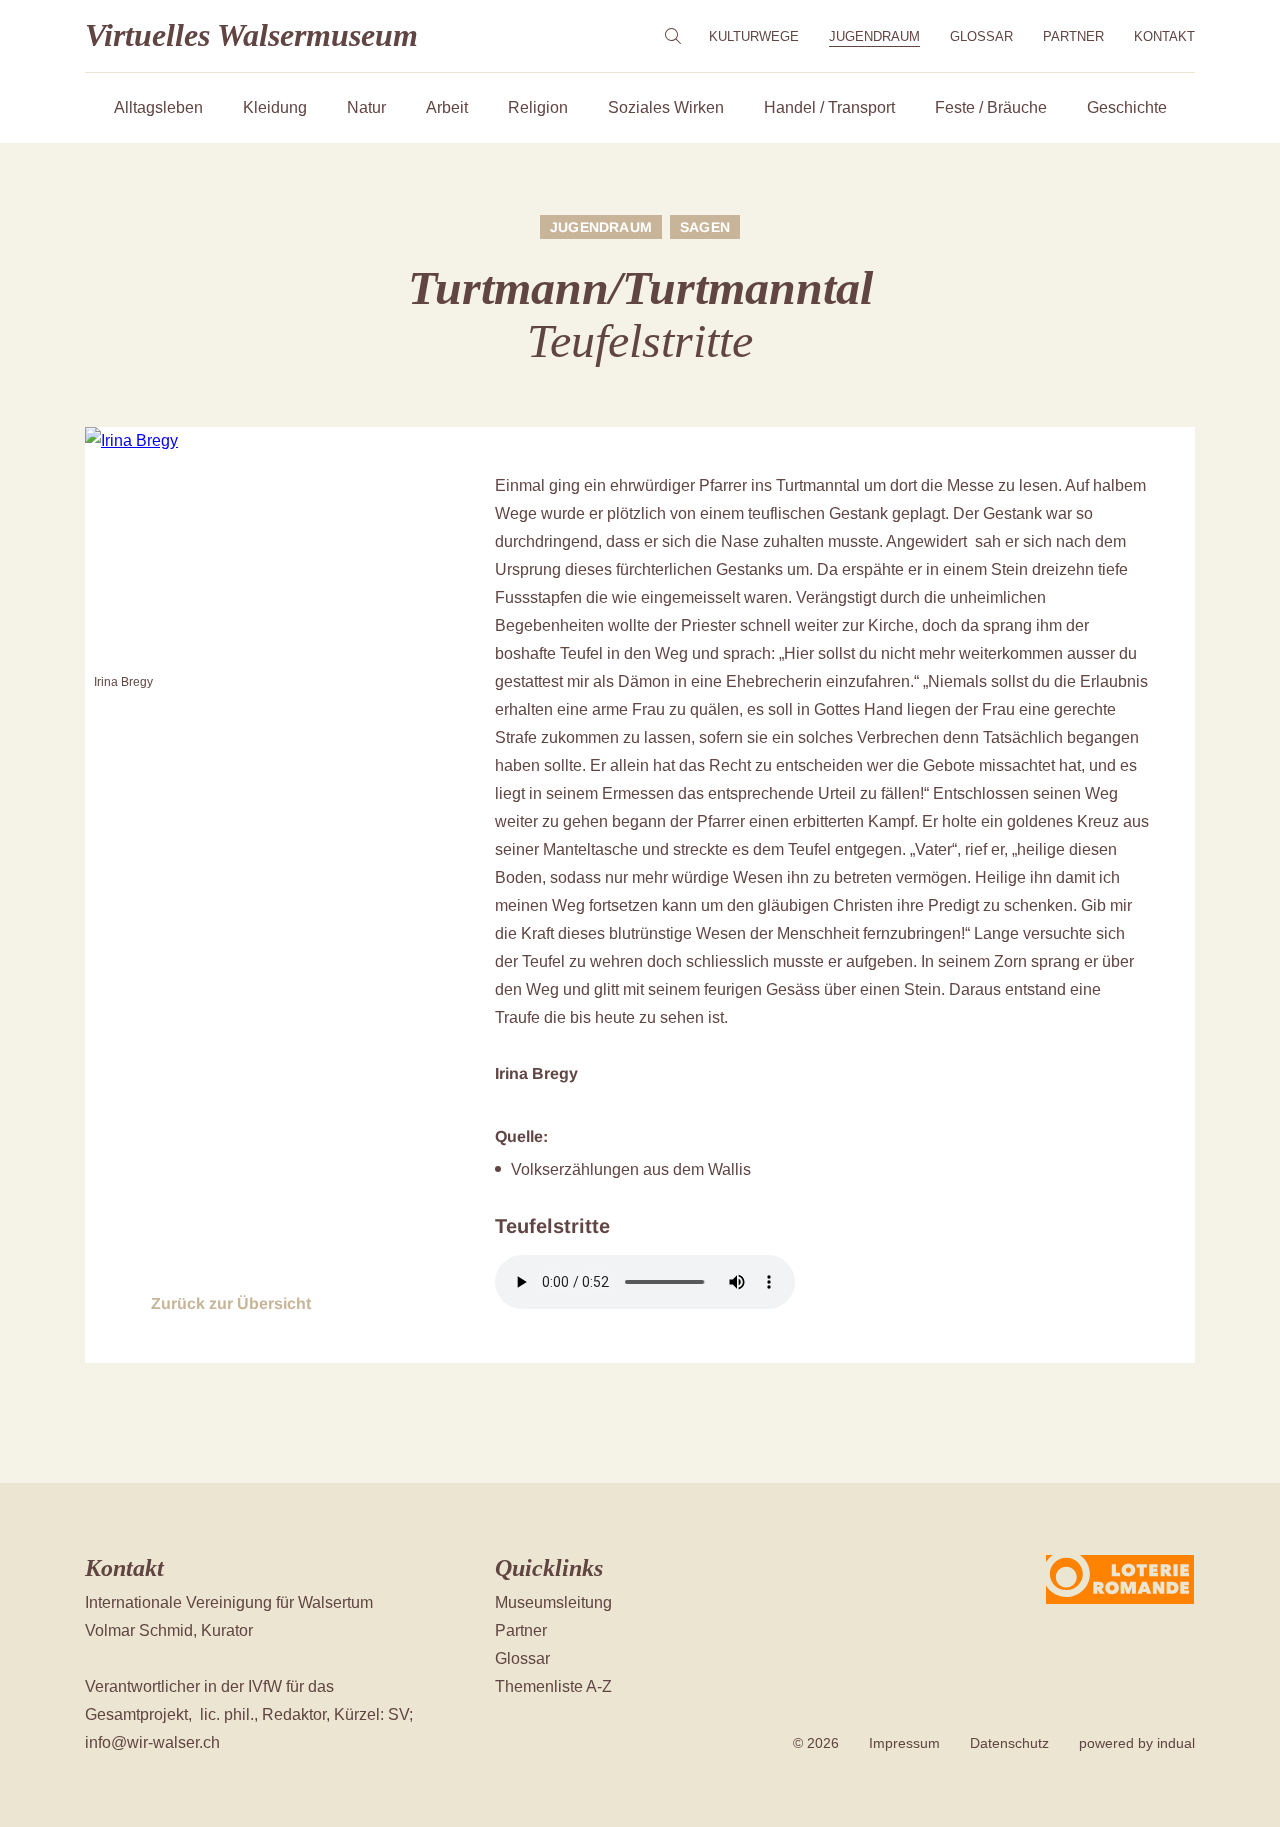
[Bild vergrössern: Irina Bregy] (260, 547)
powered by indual (1137, 1743)
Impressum (904, 1743)
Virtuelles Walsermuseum (251, 35)
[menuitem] (754, 36)
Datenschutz (1009, 1743)
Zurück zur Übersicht (231, 1303)
